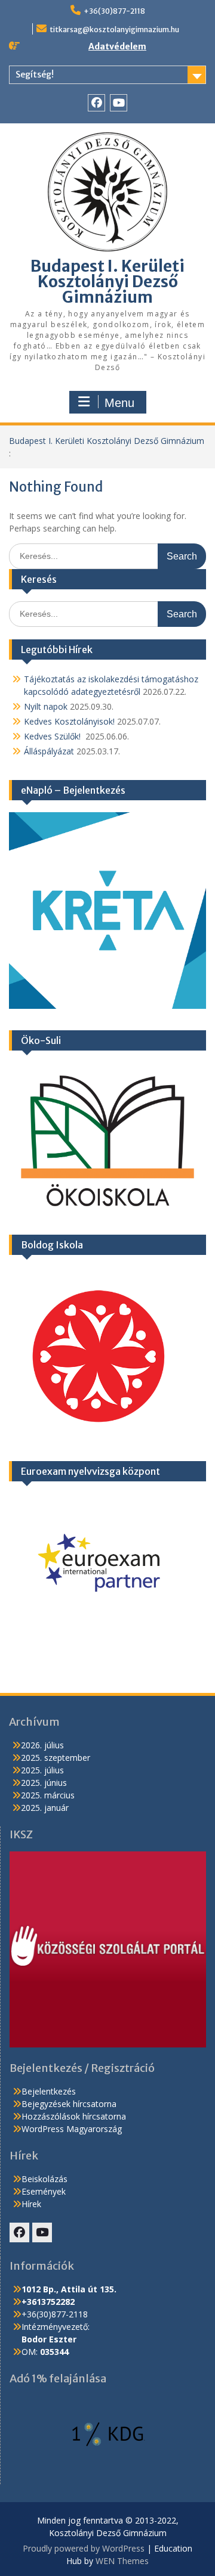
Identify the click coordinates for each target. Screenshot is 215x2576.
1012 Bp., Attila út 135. (69, 2289)
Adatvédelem (117, 46)
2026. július (42, 1745)
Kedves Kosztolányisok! (69, 721)
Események (44, 2191)
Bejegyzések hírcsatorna (69, 2104)
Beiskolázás (44, 2179)
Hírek (31, 2204)
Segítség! (35, 74)
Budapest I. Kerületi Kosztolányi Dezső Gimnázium (107, 282)
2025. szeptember (56, 1758)
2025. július (42, 1770)
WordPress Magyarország (72, 2129)
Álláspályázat (49, 751)
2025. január (45, 1808)
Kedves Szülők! (53, 736)
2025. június (44, 1783)
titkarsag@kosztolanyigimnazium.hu (114, 29)
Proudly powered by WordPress (84, 2548)
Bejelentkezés (49, 2091)
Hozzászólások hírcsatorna (74, 2116)
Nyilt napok (46, 706)
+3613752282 (48, 2302)
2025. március (48, 1795)
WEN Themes (122, 2561)
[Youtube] (119, 103)
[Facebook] (96, 103)
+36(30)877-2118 (114, 11)
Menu (119, 403)
